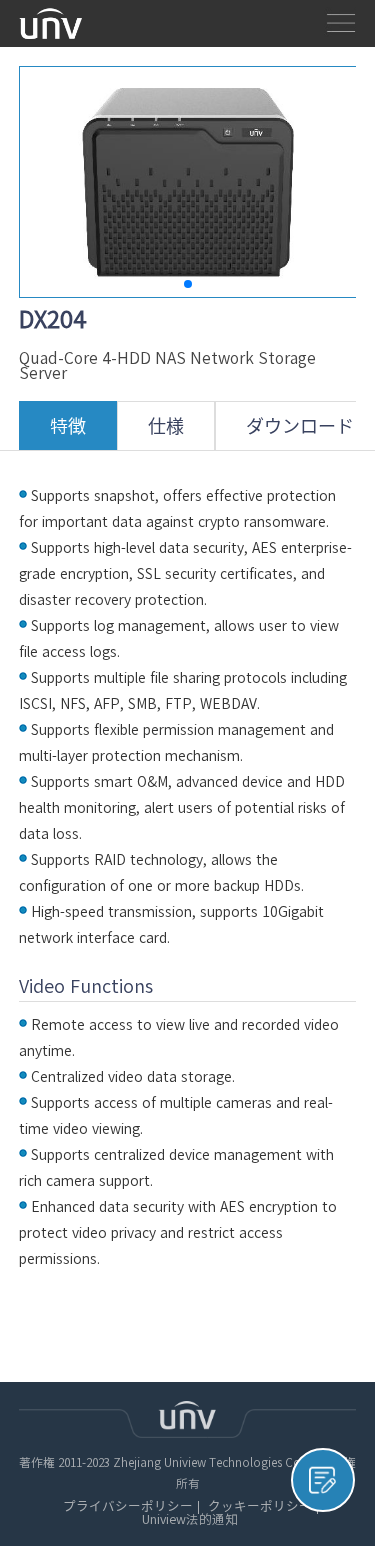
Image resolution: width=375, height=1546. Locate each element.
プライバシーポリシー (128, 1507)
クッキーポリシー (260, 1507)
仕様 (166, 426)
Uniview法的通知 (190, 1520)
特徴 (68, 426)
